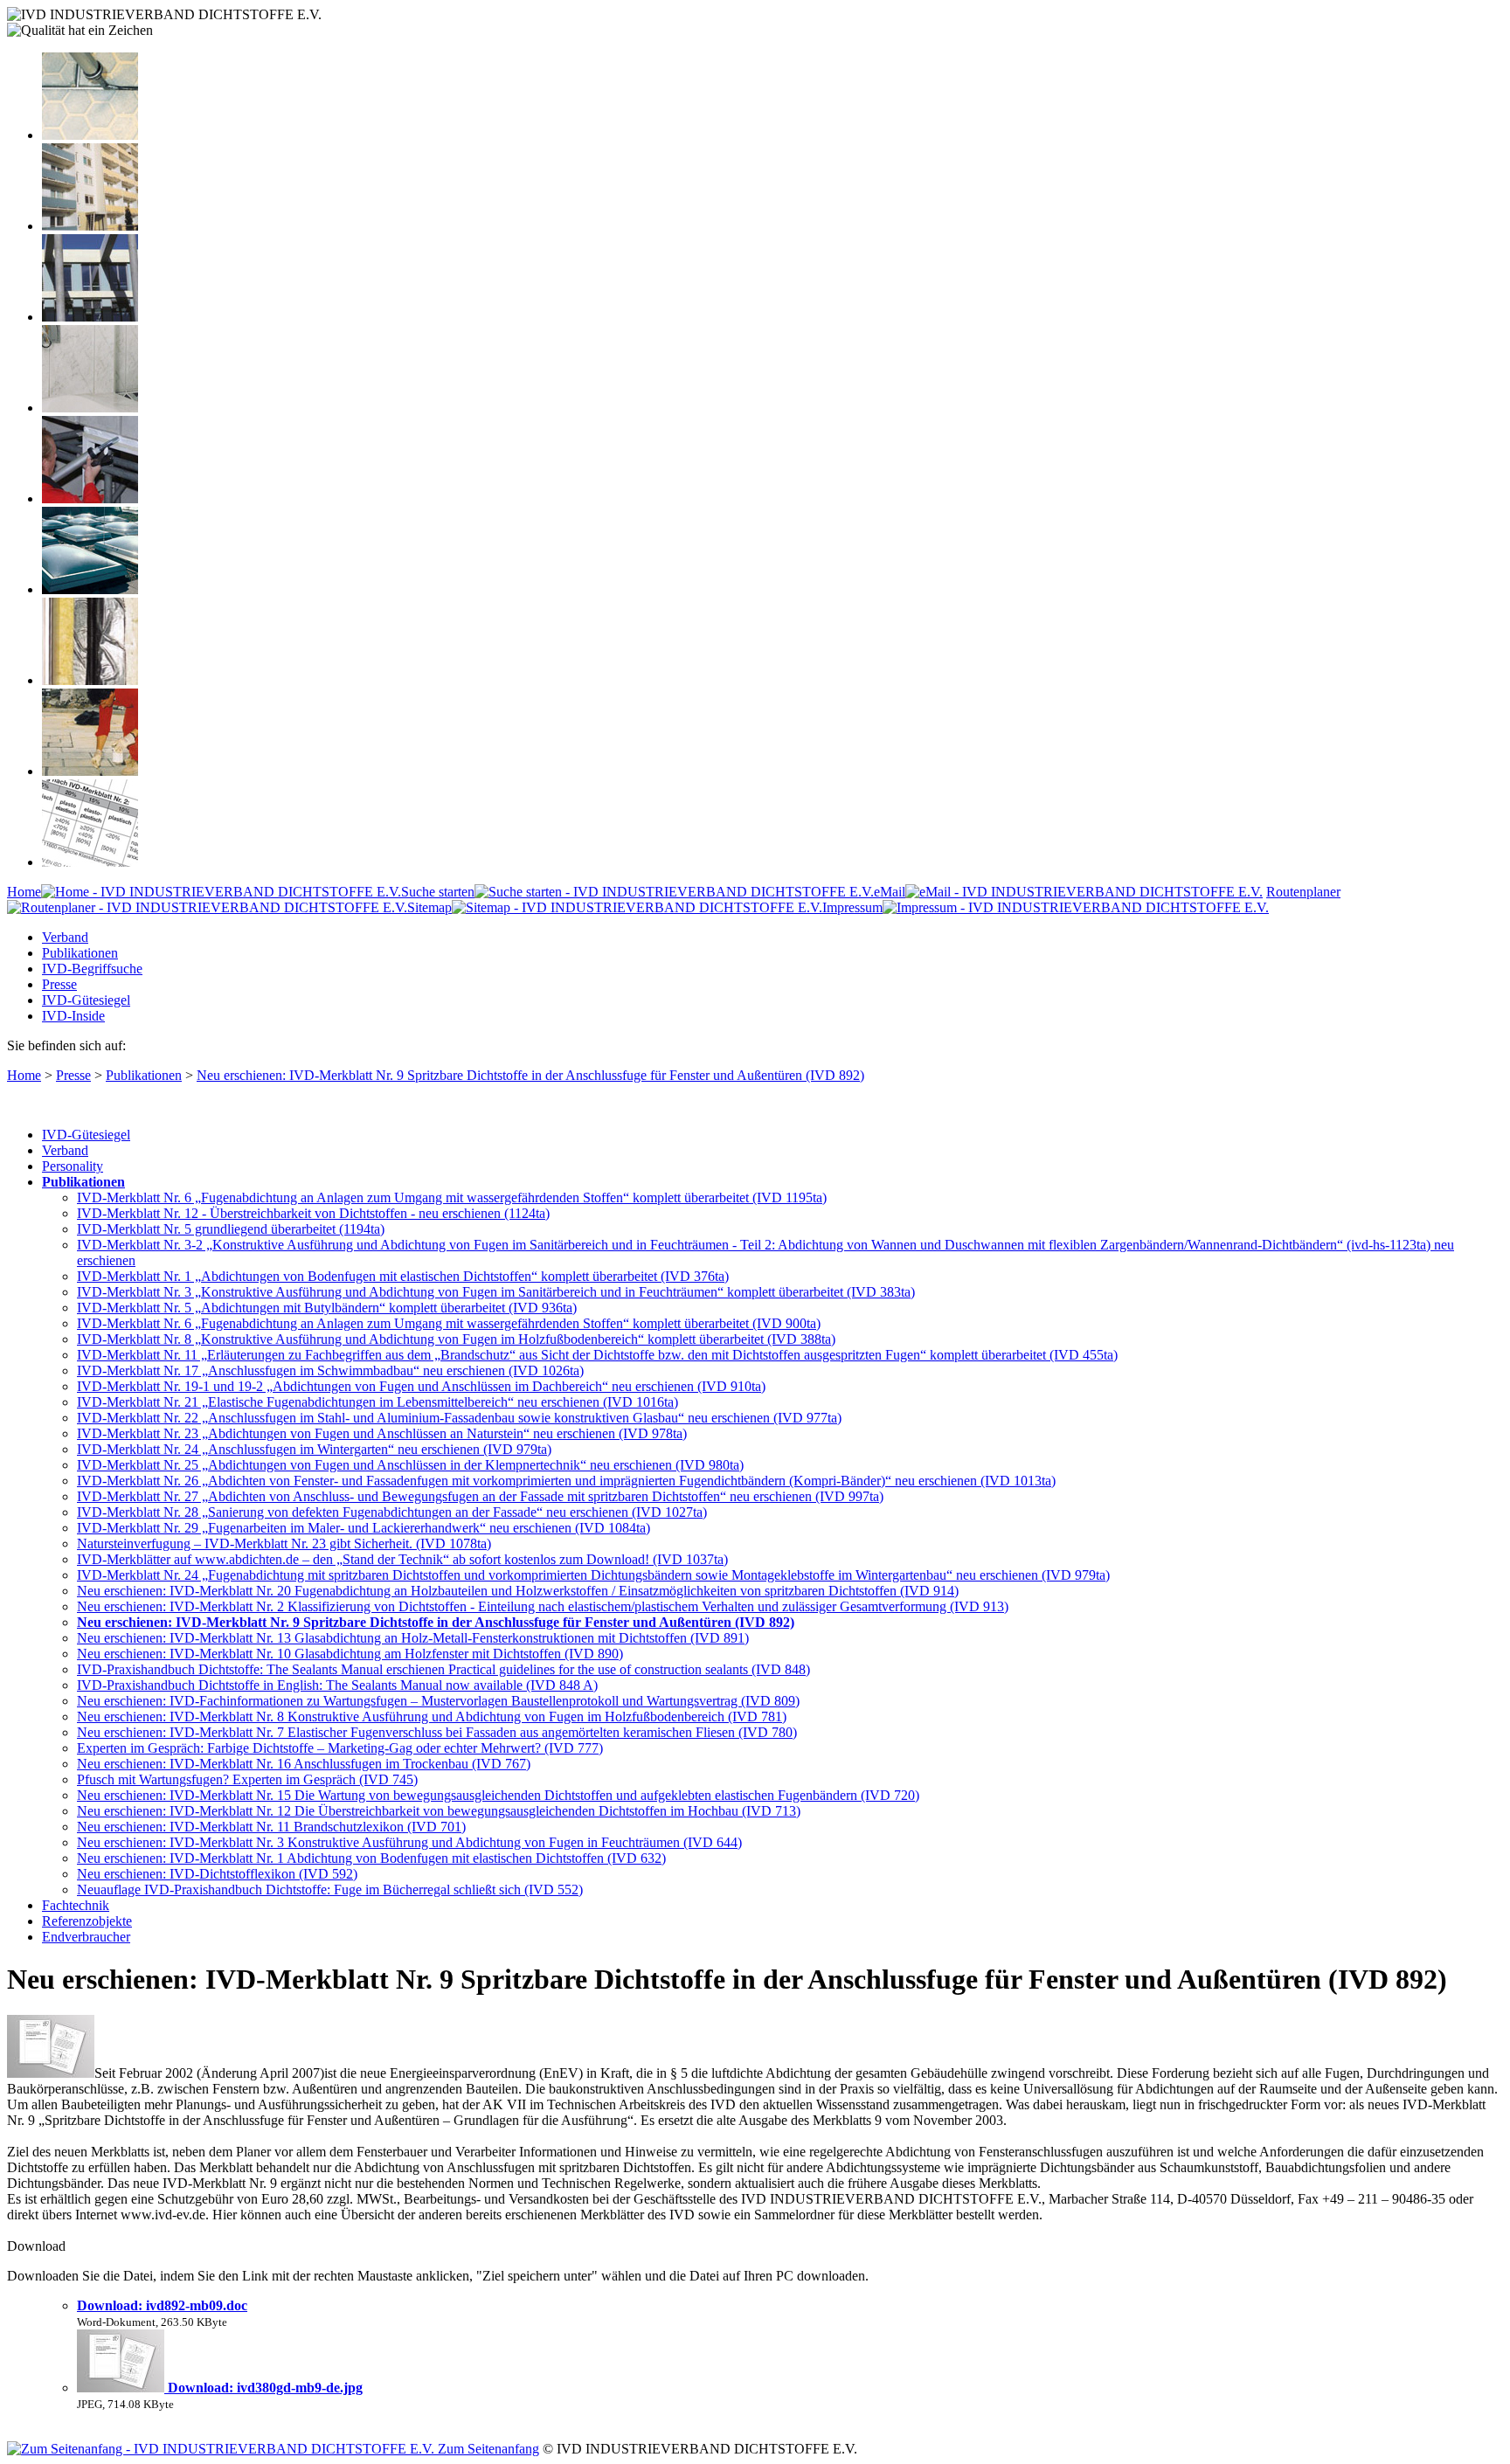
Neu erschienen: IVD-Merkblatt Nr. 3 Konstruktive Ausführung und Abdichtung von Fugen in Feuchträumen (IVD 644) (409, 1842)
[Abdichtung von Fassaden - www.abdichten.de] (90, 226)
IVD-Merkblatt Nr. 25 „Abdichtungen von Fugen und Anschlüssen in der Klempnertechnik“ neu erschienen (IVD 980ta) (410, 1465)
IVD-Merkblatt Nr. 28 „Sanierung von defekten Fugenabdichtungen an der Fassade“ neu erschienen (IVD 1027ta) (392, 1512)
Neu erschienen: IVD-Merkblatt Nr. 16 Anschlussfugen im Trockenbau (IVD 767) (304, 1764)
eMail (890, 892)
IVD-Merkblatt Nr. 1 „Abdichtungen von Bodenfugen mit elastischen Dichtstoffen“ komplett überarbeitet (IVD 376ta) (403, 1276)
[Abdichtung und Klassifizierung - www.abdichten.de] (90, 862)
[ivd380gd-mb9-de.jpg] (122, 2388)
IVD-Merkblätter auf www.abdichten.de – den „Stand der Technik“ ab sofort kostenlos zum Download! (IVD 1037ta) (402, 1559)
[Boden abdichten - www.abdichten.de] (90, 135)
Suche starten (438, 892)
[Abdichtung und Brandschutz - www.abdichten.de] (90, 680)
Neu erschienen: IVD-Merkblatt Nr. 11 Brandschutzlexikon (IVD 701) (271, 1827)
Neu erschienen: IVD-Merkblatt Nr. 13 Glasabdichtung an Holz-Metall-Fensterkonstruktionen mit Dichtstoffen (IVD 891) (413, 1638)
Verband (65, 937)
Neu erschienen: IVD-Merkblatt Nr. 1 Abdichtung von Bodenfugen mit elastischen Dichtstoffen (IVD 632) (371, 1858)
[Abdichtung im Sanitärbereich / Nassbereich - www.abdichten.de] (90, 408)
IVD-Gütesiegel (86, 1000)
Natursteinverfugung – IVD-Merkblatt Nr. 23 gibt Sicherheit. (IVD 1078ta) (284, 1543)
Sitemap (429, 907)
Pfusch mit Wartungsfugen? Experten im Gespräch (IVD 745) (247, 1779)
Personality (73, 1166)
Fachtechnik (76, 1905)
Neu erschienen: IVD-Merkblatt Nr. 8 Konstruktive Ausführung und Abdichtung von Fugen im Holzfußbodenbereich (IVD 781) (432, 1716)
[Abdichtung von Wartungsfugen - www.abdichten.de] (90, 771)
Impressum (852, 907)
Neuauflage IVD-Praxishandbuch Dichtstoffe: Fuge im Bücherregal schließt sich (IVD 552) (330, 1890)
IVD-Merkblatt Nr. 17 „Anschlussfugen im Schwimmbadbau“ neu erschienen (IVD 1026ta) (330, 1370)
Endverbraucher (86, 1937)
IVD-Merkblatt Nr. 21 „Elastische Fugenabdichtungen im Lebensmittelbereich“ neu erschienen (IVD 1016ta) (377, 1402)
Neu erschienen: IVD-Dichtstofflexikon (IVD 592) (217, 1874)
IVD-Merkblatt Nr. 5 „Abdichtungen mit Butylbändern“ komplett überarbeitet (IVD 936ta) (327, 1308)
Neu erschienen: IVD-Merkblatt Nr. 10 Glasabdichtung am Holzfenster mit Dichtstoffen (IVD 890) (350, 1654)
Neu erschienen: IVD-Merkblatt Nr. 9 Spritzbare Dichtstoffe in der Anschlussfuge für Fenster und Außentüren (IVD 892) (530, 1075)
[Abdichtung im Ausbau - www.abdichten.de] (90, 498)
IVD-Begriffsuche (92, 969)
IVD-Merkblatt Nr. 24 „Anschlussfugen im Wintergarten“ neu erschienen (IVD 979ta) (314, 1449)
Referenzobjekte (87, 1921)
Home (24, 892)
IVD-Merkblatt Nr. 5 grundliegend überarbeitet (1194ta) (231, 1229)
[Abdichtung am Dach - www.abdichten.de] (90, 589)
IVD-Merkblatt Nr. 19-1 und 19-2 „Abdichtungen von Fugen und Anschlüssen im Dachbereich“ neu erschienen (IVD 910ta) (421, 1386)
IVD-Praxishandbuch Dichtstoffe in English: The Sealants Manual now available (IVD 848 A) (337, 1685)
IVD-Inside (73, 1016)
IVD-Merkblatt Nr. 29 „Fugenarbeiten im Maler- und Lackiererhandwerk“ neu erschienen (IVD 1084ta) (364, 1528)
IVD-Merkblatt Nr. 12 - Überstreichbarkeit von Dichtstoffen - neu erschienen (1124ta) (313, 1213)
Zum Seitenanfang (487, 2449)
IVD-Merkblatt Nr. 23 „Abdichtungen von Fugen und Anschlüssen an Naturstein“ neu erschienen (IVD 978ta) (382, 1433)
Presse (59, 984)
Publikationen (80, 953)
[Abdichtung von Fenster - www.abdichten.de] (90, 317)
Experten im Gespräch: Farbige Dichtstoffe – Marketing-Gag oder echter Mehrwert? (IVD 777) (340, 1748)
